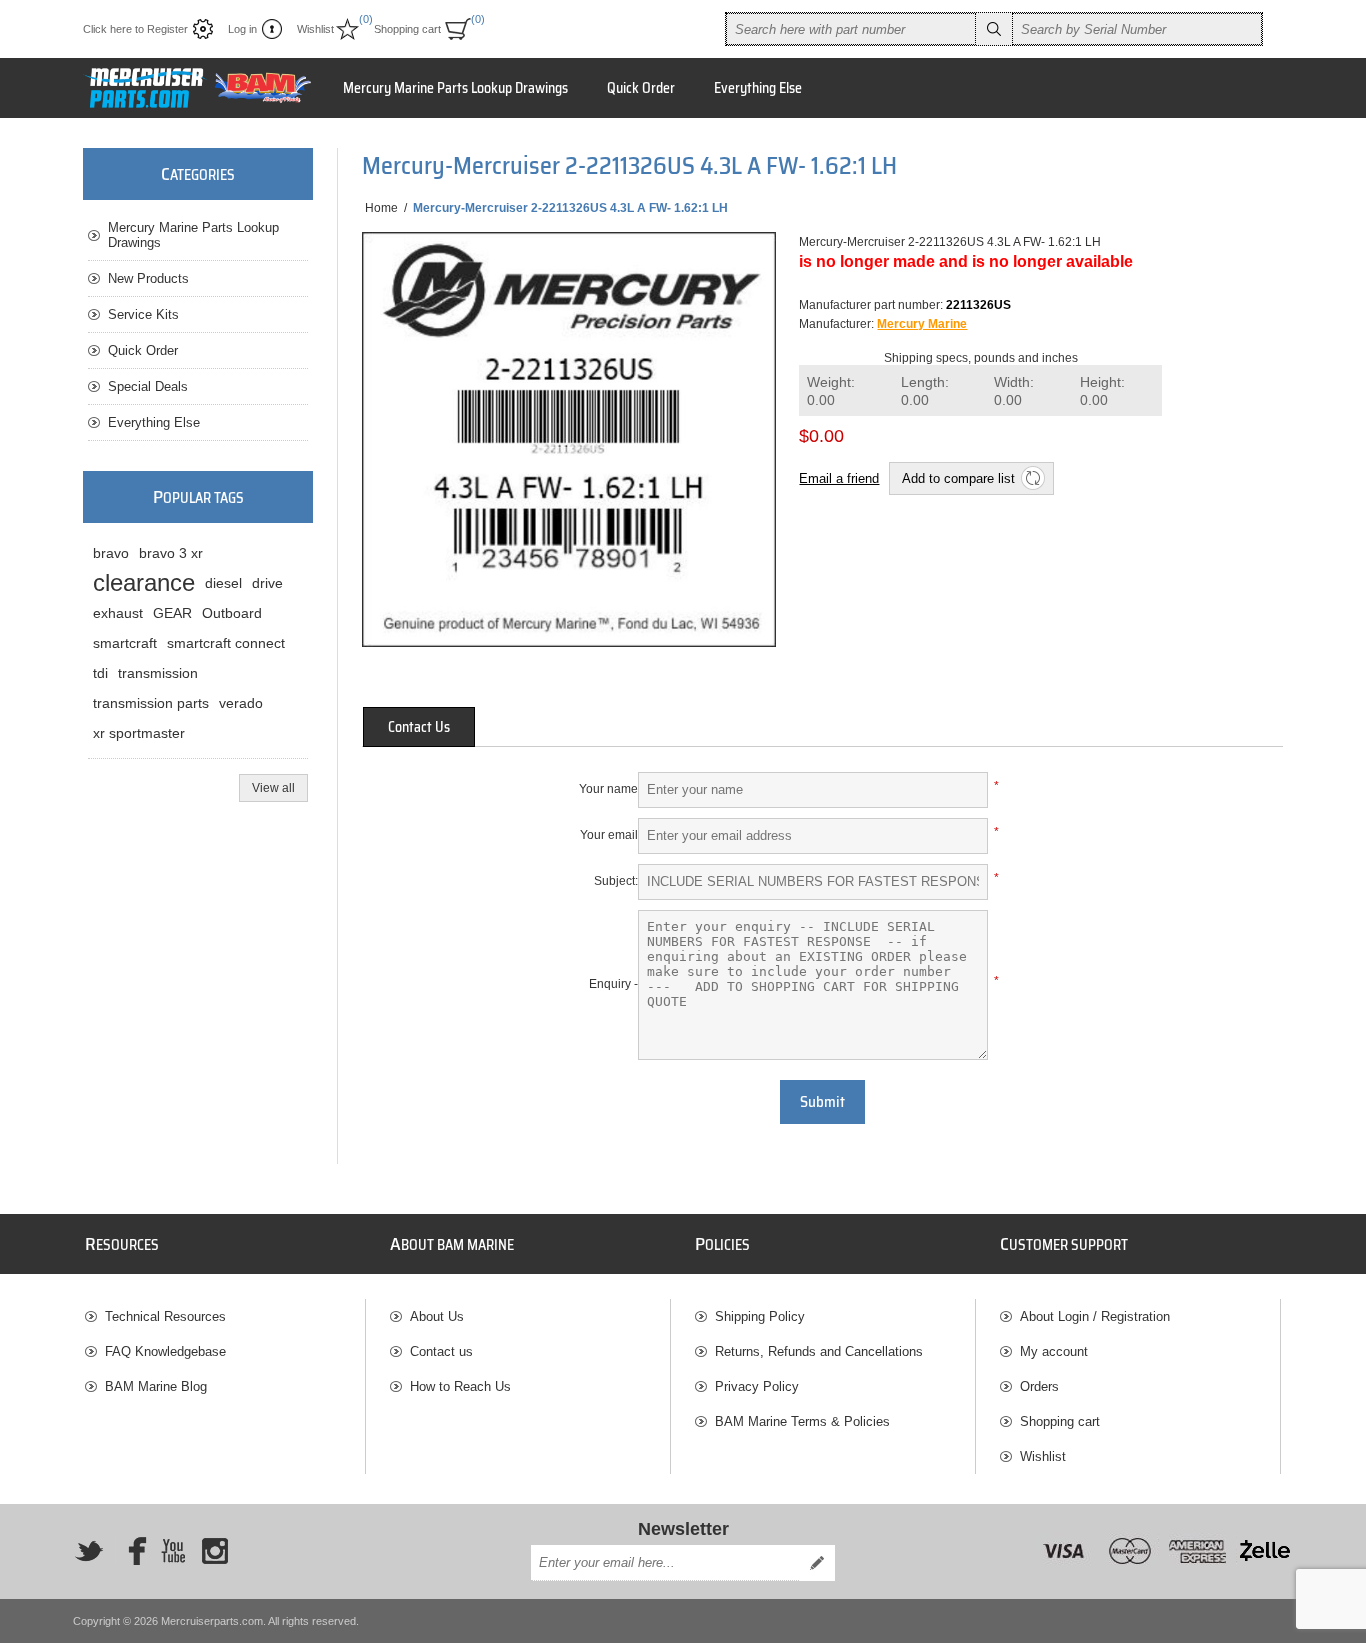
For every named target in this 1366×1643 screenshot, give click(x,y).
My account (1054, 1351)
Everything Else (154, 422)
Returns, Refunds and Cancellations (819, 1351)
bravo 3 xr (171, 553)
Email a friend (839, 478)
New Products (148, 278)
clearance (144, 582)
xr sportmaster (139, 733)
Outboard (232, 613)
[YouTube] (173, 1551)
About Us (437, 1316)
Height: (1102, 391)
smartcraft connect (226, 643)
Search (994, 29)
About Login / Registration (1095, 1316)
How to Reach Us (460, 1386)
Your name (608, 789)
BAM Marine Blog (156, 1386)
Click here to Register (135, 29)
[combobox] (851, 29)
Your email (609, 835)
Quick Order (143, 350)
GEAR (172, 613)
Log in (242, 29)
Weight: (831, 391)
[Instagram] (215, 1551)
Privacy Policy (757, 1386)
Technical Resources (165, 1316)
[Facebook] (131, 1551)
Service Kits (143, 314)
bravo (111, 553)
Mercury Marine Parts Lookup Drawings (193, 235)
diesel (223, 583)
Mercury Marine (922, 324)
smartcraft (125, 643)
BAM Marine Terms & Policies (802, 1421)
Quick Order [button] (641, 88)
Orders (1039, 1386)
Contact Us (419, 727)
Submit (822, 1102)
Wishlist (1043, 1456)
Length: (925, 391)
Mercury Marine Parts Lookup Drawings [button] (455, 88)
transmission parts (151, 703)
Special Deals (148, 386)
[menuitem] (225, 1316)
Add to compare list (958, 478)
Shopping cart (1060, 1421)
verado (241, 703)
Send (817, 1563)
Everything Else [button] (758, 88)
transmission (158, 673)
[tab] (419, 727)
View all (273, 788)
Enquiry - (613, 984)
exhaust (118, 613)
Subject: (616, 881)
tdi (100, 673)
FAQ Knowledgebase (165, 1351)
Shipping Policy (760, 1316)
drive (267, 583)
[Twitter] (89, 1551)
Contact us (441, 1351)
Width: (1014, 391)
